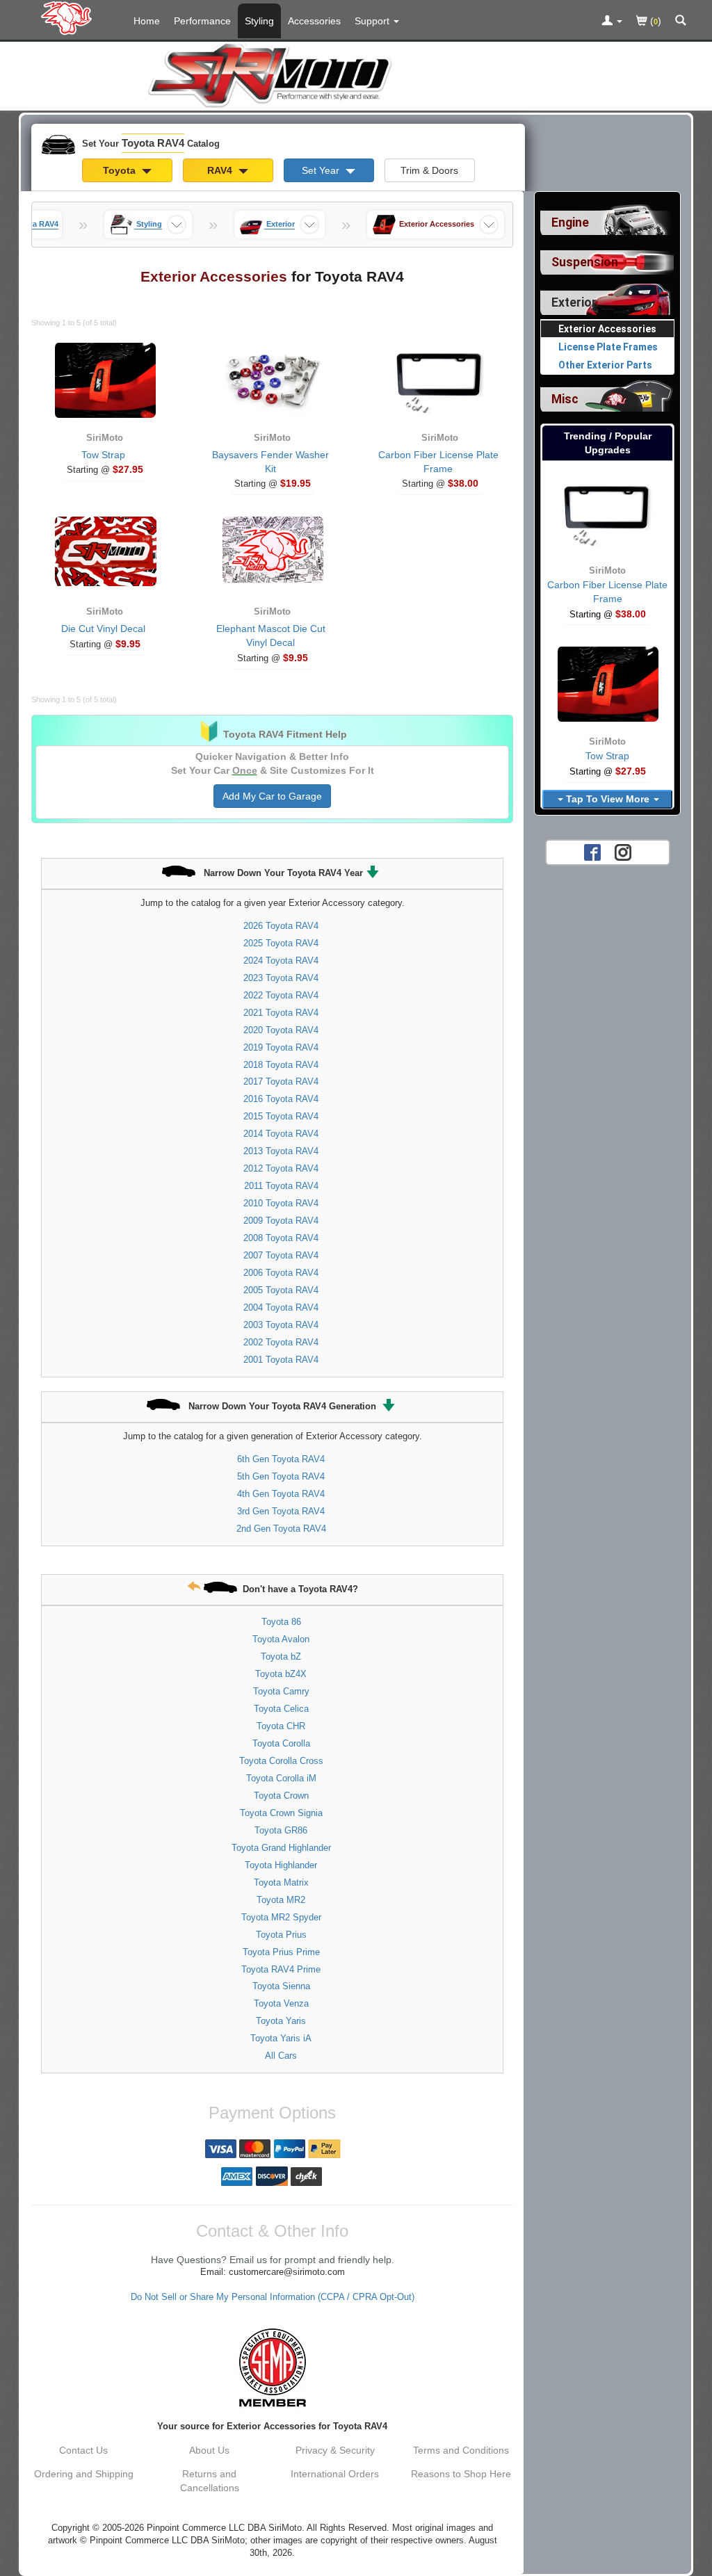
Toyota (121, 170)
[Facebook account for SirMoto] (592, 852)
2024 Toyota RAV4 (281, 961)
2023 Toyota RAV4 (281, 978)
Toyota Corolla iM (281, 1778)
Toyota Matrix (281, 1882)
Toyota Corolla (281, 1743)
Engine (570, 222)
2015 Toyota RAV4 (281, 1116)
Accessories (314, 21)
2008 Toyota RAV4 (281, 1238)
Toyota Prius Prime (281, 1952)
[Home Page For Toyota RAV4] (69, 17)
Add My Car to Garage (272, 796)
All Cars (281, 2056)
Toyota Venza (281, 2003)
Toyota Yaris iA (281, 2038)
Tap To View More (608, 799)
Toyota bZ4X (281, 1674)
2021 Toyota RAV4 (281, 1013)
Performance (202, 21)
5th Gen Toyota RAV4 (281, 1476)
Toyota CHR (281, 1726)
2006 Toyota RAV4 (281, 1273)
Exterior (574, 302)
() (654, 21)
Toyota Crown (281, 1796)
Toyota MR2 (281, 1900)
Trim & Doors (429, 170)
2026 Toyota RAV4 (281, 926)
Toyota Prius (281, 1935)
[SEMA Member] (272, 2367)
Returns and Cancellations (210, 2481)
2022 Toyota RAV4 (281, 995)
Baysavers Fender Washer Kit (270, 462)
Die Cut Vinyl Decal (103, 629)
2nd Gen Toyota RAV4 (281, 1529)
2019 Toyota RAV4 (281, 1047)
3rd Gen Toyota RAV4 (281, 1511)
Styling (259, 21)
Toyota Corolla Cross (281, 1761)
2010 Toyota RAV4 (281, 1203)
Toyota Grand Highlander (281, 1848)
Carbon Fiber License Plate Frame (438, 462)
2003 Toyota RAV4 (281, 1325)
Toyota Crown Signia (281, 1813)
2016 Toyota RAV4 (281, 1099)
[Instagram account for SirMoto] (623, 852)
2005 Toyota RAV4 (281, 1290)
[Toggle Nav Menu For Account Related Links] (612, 22)
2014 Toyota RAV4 (281, 1134)
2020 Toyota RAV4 (281, 1030)
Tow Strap (103, 455)
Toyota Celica (281, 1709)
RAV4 (221, 170)
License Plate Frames (608, 347)
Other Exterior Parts (605, 365)
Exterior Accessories (607, 329)
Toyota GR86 (281, 1830)
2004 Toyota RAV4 (281, 1307)
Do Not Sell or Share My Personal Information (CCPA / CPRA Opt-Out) (273, 2297)
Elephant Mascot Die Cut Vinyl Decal (271, 635)
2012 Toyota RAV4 (281, 1168)
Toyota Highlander (281, 1865)
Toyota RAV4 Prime (281, 1969)
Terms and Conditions (461, 2450)
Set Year (322, 170)
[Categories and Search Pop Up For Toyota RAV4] (681, 22)
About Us (209, 2450)
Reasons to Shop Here (461, 2474)
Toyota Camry (281, 1691)
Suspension (585, 262)
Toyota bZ (281, 1656)
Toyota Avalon (281, 1639)
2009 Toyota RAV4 (281, 1221)
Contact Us (83, 2450)
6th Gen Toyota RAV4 (281, 1459)
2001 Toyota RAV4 (281, 1360)
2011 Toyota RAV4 (281, 1186)
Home (147, 21)
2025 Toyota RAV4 (281, 943)
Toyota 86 (281, 1622)
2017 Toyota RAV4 (281, 1082)
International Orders (335, 2474)
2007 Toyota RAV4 (281, 1255)
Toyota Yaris (281, 2021)
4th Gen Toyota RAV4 (281, 1494)
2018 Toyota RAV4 (281, 1065)
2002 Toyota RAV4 (281, 1342)
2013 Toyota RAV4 (281, 1151)
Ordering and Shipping (84, 2474)
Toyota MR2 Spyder (281, 1917)
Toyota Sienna (281, 1986)
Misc (565, 399)
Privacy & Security (335, 2450)
